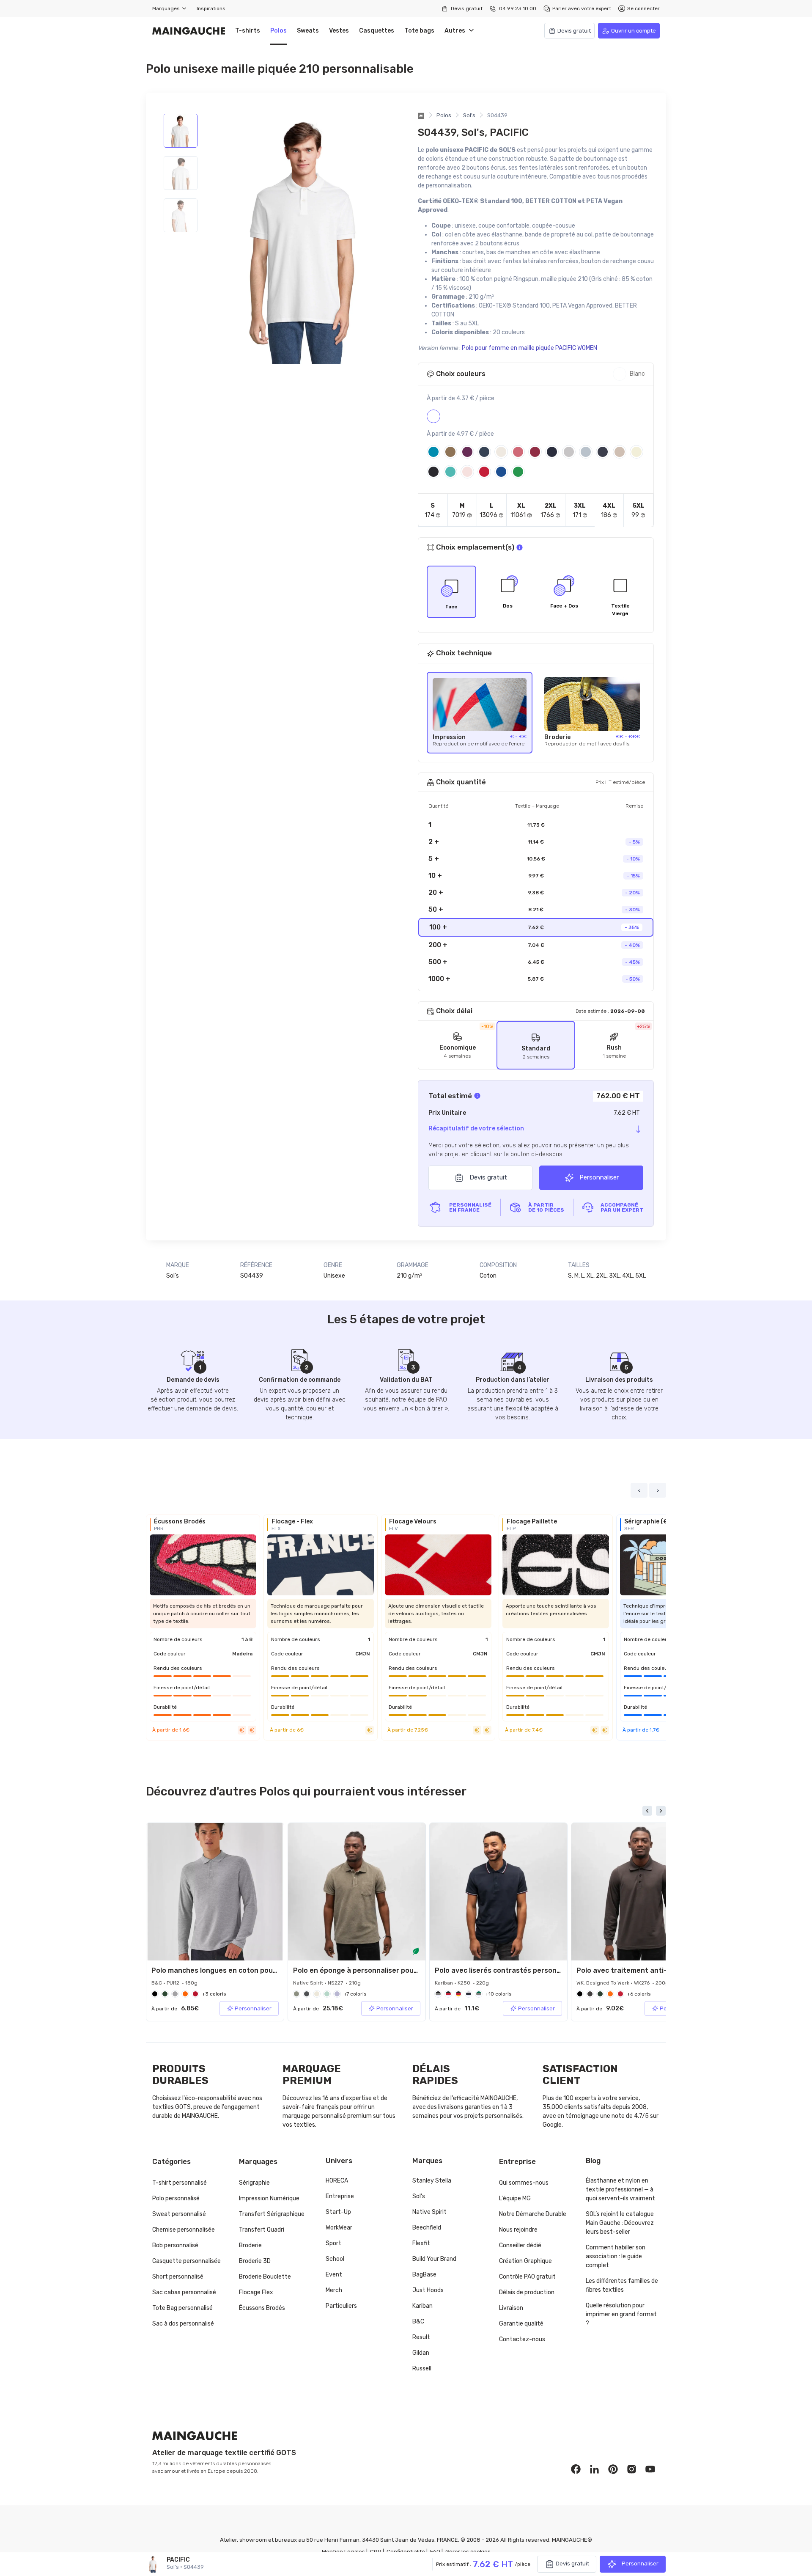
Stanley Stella (432, 2181)
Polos (278, 31)
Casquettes (377, 31)
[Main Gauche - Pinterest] (613, 2469)
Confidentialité (406, 2552)
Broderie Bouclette (265, 2277)
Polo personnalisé (176, 2198)
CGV (376, 2552)
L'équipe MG (515, 2198)
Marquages (167, 8)
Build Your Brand (434, 2259)
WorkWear (339, 2228)
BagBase (424, 2275)
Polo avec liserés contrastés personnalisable (511, 1970)
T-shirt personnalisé (180, 2183)
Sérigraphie (254, 2183)
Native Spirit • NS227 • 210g (327, 1983)
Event (334, 2275)
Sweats (308, 31)
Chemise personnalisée (184, 2230)
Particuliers (341, 2306)
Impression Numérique (269, 2198)
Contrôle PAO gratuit (527, 2277)
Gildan (421, 2353)
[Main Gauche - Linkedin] (595, 2469)
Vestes (339, 31)
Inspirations (211, 8)
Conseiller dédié (520, 2245)
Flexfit (421, 2243)
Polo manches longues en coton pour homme (227, 1970)
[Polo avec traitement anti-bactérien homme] (640, 1892)
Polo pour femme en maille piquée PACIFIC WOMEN (529, 348)
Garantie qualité (521, 2324)
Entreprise (340, 2196)
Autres (457, 31)
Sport (333, 2243)
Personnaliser (598, 1177)
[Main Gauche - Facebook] (576, 2469)
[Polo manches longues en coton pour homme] (215, 1892)
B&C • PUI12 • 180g (174, 1983)
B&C (418, 2322)
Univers (339, 2161)
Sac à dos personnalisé (183, 2324)
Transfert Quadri (262, 2230)
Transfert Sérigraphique (272, 2214)
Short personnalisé (178, 2277)
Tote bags (419, 31)
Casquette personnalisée (187, 2261)
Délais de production (527, 2292)
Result (421, 2337)
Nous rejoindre (518, 2230)
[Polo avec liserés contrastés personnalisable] (498, 1892)
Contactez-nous (522, 2339)
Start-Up (338, 2212)
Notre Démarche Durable (533, 2214)
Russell (422, 2368)
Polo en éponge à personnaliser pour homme (368, 1970)
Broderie (250, 2245)
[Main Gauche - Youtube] (650, 2469)
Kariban (422, 2306)
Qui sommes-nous (524, 2183)
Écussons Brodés (262, 2308)
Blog (593, 2161)
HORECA (337, 2181)
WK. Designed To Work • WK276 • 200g (623, 1983)
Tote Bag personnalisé (182, 2308)
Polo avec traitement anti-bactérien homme (651, 1970)
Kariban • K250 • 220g (462, 1983)
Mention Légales (343, 2552)
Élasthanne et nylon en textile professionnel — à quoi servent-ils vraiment (620, 2190)
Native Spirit (429, 2212)
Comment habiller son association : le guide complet (616, 2256)
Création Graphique (525, 2261)
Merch (334, 2290)
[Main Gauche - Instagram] (632, 2469)
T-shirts (248, 31)
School (335, 2259)
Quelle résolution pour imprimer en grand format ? (621, 2314)
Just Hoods (428, 2290)
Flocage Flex (256, 2292)
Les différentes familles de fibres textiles (622, 2285)
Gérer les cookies (468, 2552)
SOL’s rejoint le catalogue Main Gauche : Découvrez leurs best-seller (620, 2223)
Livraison (511, 2308)
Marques (427, 2161)
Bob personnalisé (175, 2245)
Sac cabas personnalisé (184, 2292)
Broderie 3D (255, 2261)
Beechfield (427, 2228)
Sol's (469, 115)
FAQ (435, 2552)
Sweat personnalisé (179, 2214)
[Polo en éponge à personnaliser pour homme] (357, 1892)
